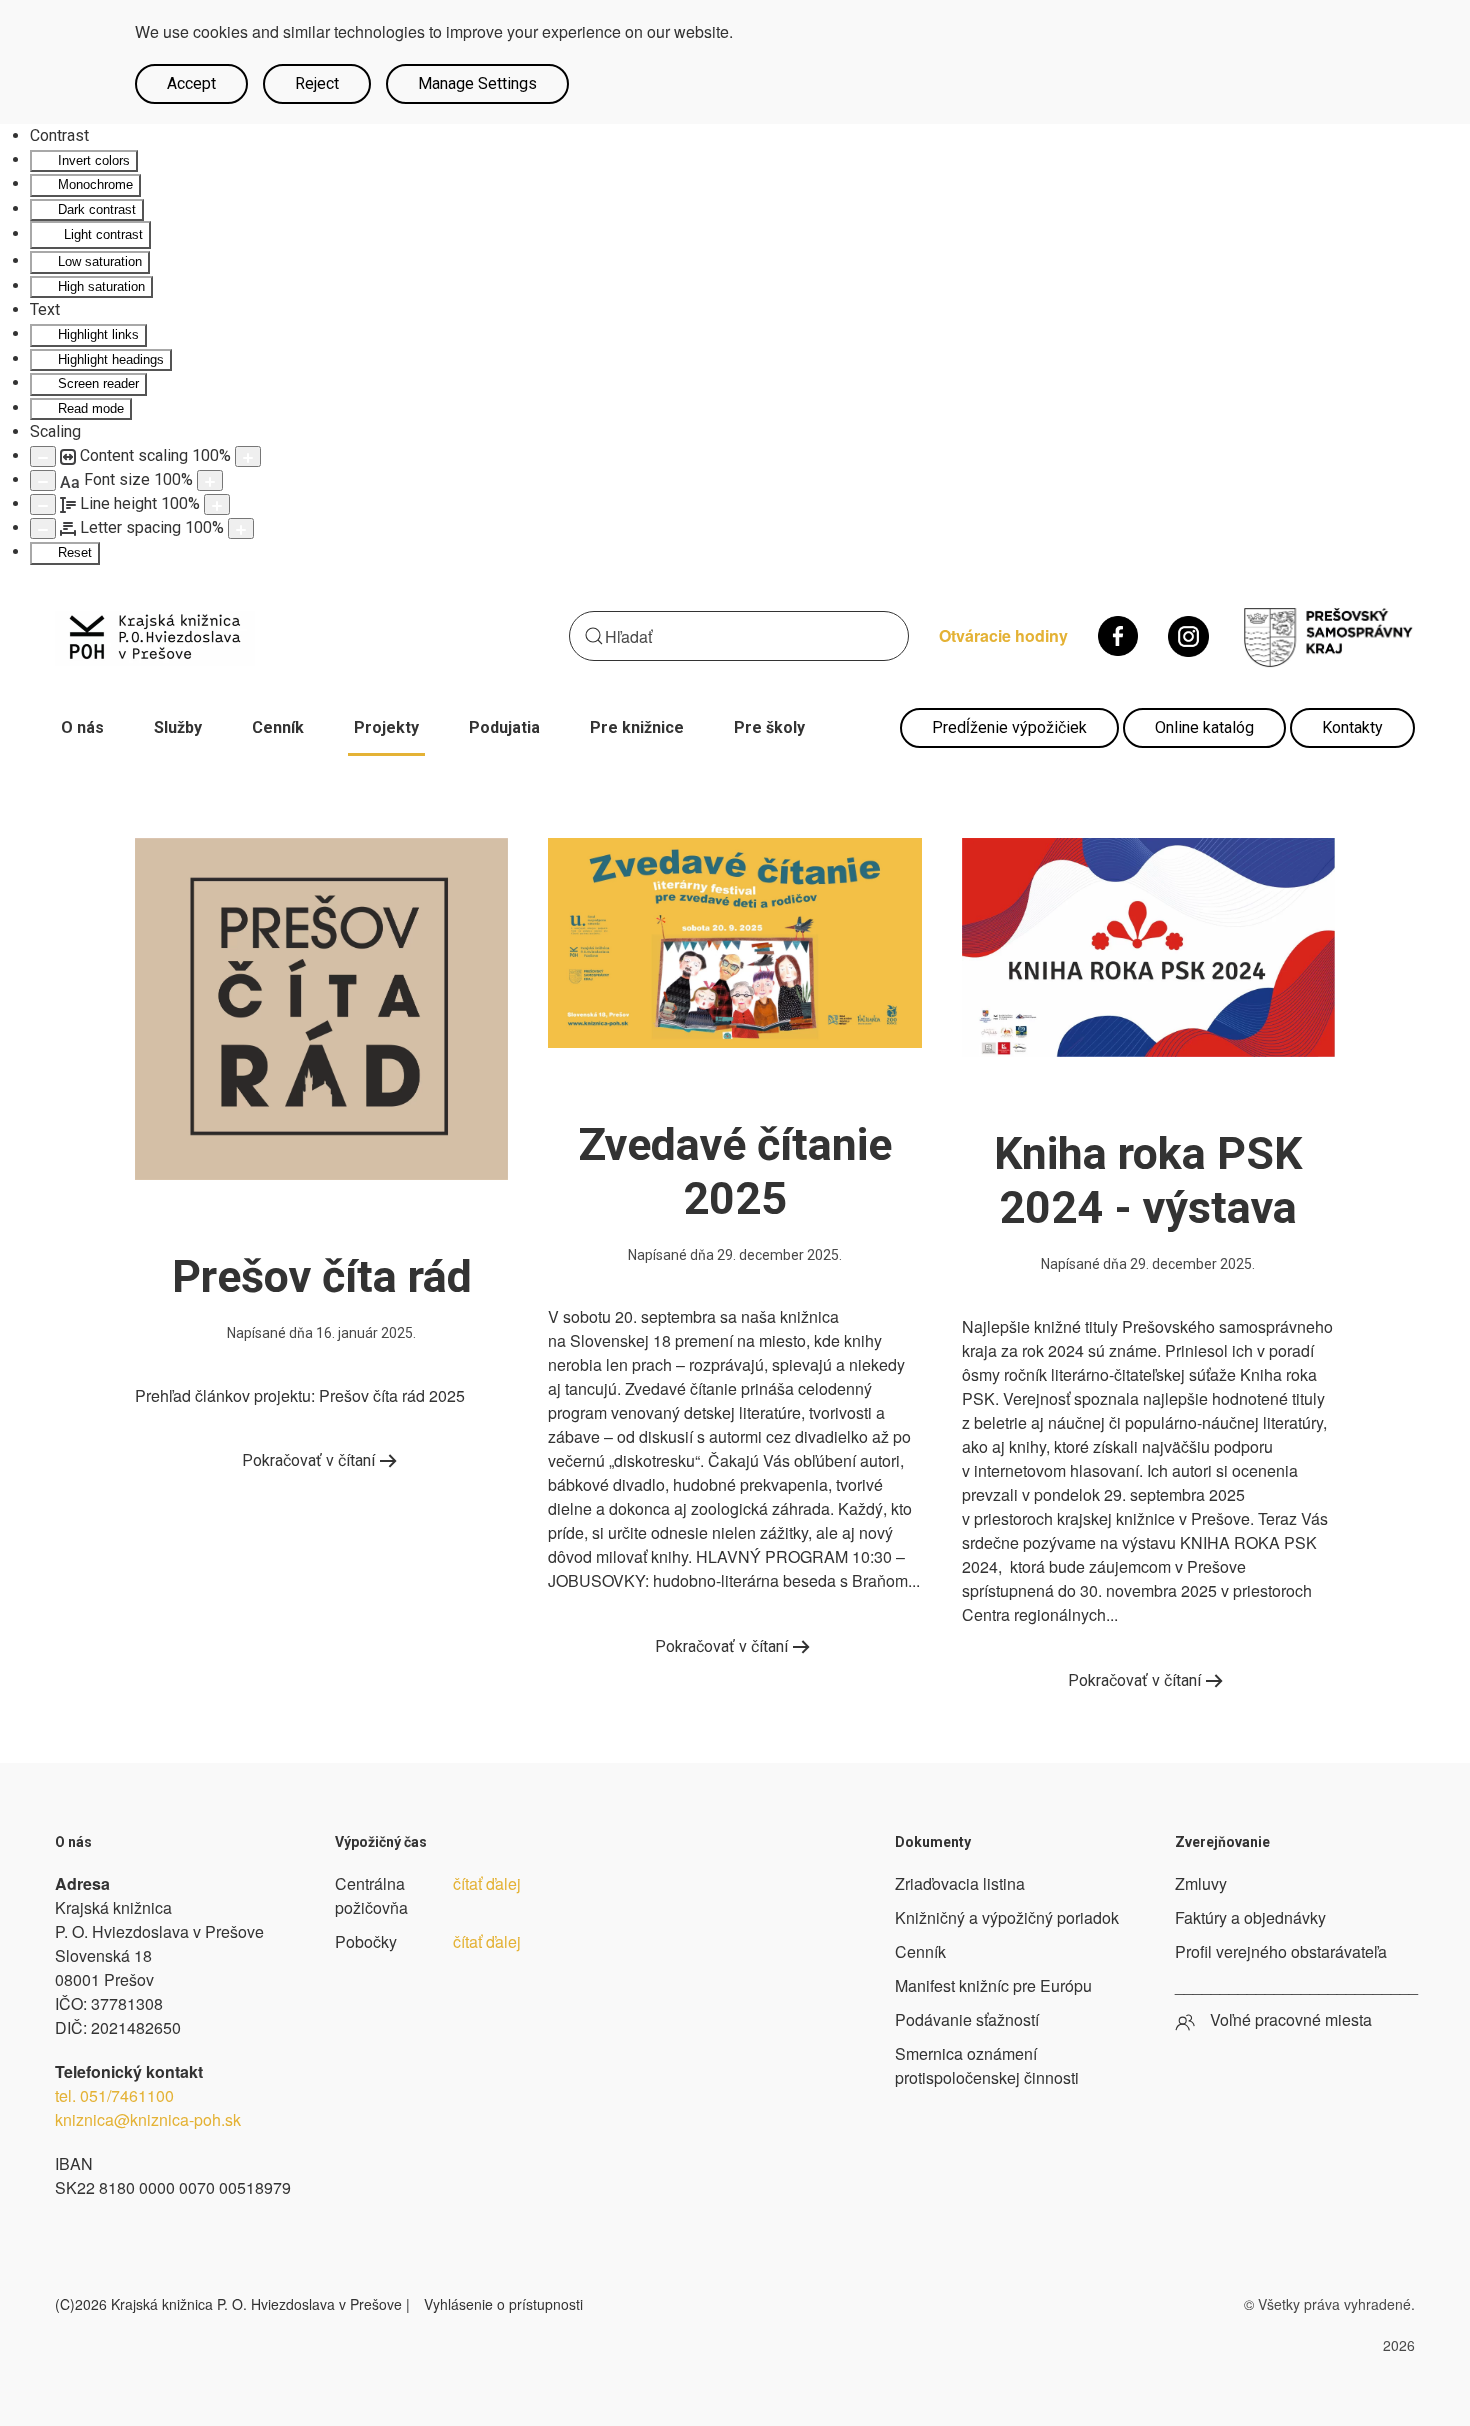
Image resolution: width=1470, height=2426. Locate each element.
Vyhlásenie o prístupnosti (503, 2304)
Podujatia (504, 727)
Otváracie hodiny (1003, 635)
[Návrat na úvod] (155, 636)
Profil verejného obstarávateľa (1281, 1951)
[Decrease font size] (43, 480)
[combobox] (739, 636)
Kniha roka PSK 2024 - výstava (1148, 1180)
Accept (191, 83)
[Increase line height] (217, 504)
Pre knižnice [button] (637, 727)
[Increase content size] (248, 456)
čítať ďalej (487, 1883)
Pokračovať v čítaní (308, 1460)
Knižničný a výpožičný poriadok (1007, 1917)
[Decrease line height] (43, 504)
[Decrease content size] (43, 456)
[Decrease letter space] (43, 528)
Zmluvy (1201, 1883)
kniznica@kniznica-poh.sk (148, 2119)
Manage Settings (477, 83)
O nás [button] (82, 727)
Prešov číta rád (322, 1276)
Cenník (278, 727)
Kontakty (1352, 727)
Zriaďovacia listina (960, 1883)
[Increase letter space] (241, 528)
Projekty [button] (386, 727)
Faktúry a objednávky (1250, 1917)
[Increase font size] (210, 480)
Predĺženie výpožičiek (1009, 727)
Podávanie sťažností (967, 2019)
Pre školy (769, 727)
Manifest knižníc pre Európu (993, 1985)
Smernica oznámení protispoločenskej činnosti (987, 2065)
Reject (317, 83)
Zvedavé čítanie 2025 (735, 1171)
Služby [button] (178, 727)
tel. (114, 2095)
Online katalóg (1204, 727)
